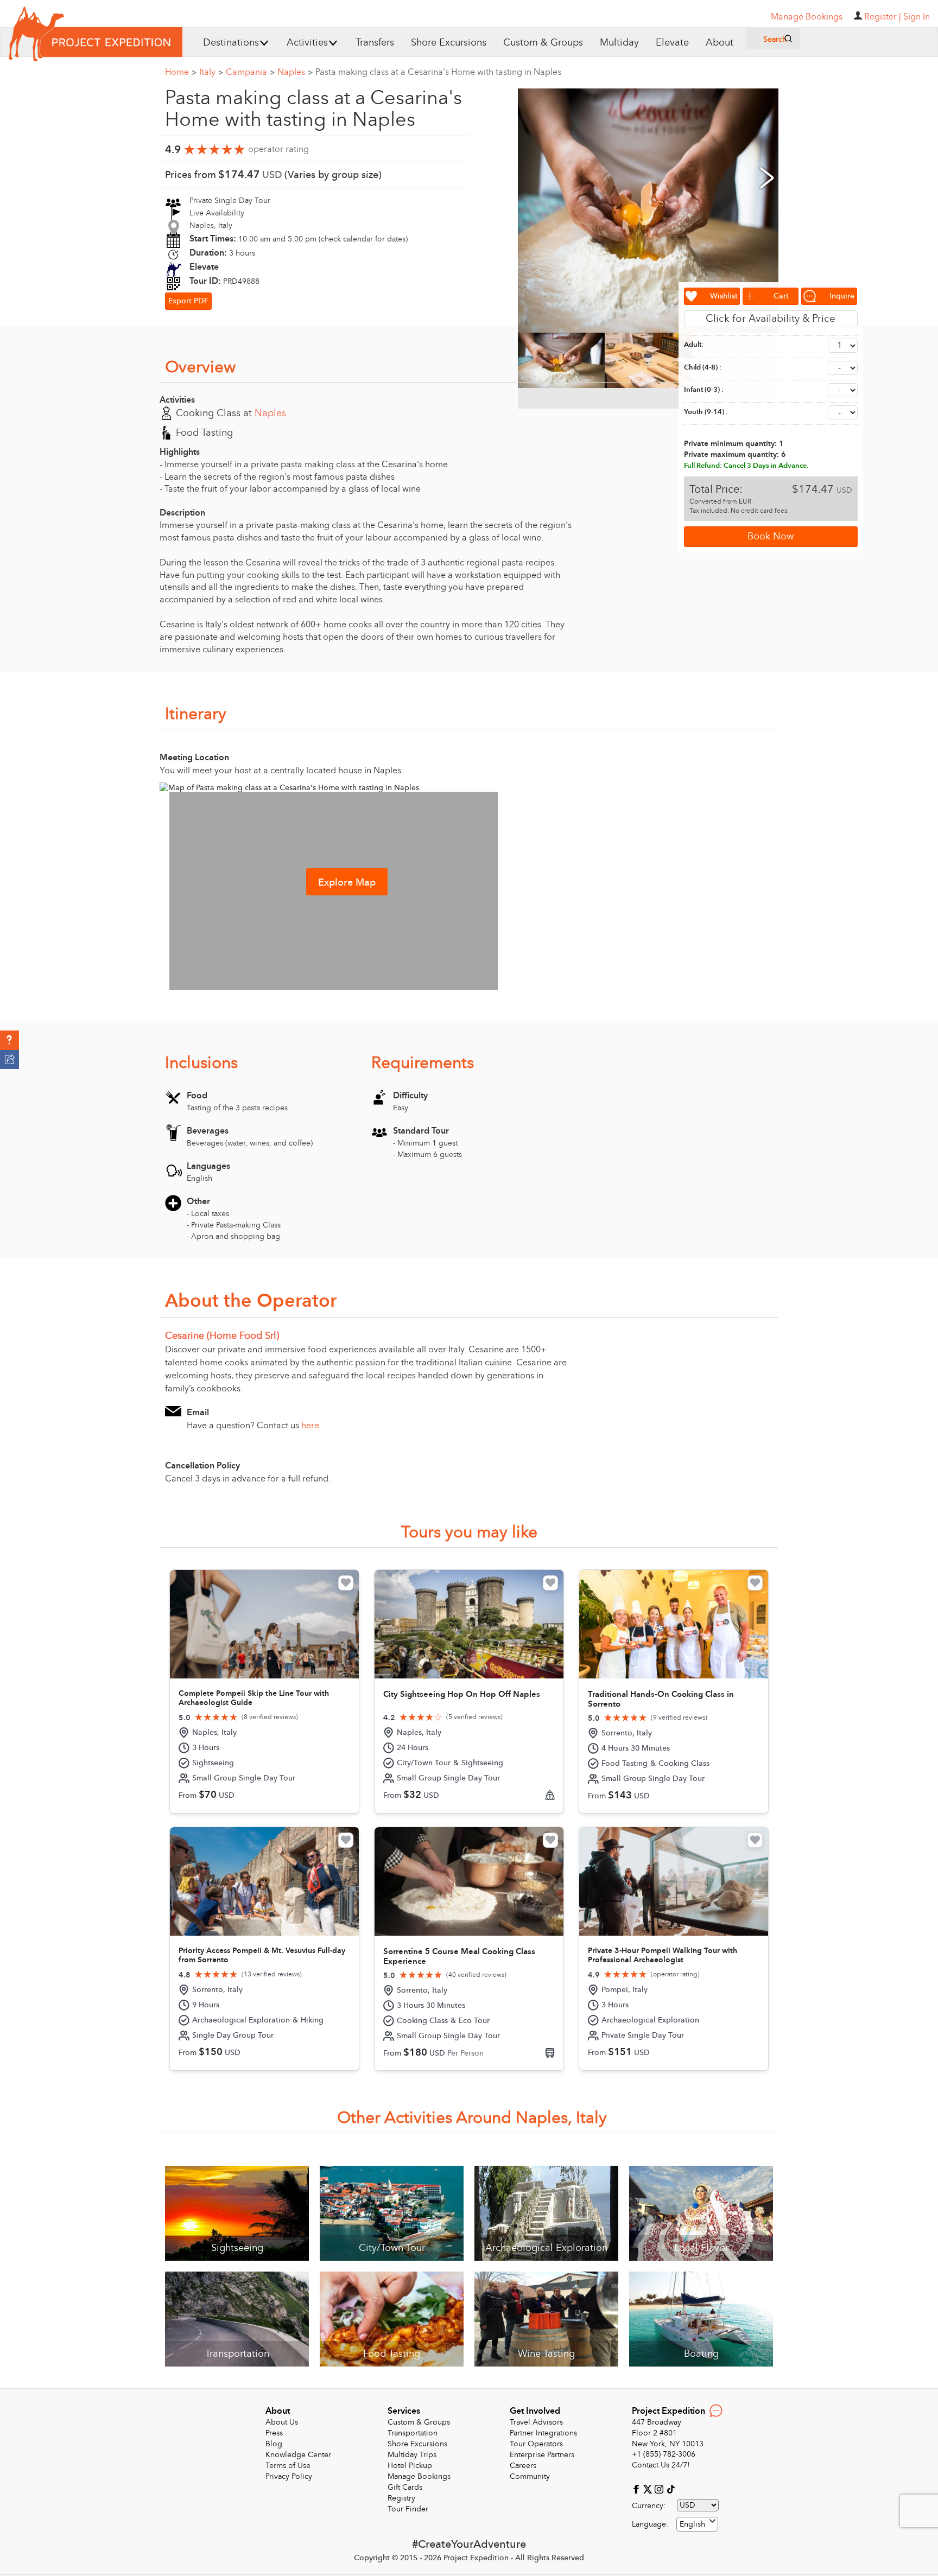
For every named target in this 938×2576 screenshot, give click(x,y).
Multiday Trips (412, 2455)
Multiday (619, 43)
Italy (211, 72)
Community (530, 2476)
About (720, 43)
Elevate (672, 43)
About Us (282, 2422)
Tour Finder (408, 2509)
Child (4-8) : (703, 367)
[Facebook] (638, 2488)
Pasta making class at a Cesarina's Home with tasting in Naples (438, 72)
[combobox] (697, 2524)
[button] (9, 1040)
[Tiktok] (670, 2488)
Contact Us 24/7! (661, 2465)
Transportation (413, 2433)
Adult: (694, 345)
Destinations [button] (231, 43)
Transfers (375, 43)
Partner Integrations (543, 2433)
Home (181, 72)
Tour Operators (536, 2444)
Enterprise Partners (542, 2455)
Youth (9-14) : (706, 412)
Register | (883, 17)
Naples (295, 72)
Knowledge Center (298, 2455)
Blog (274, 2444)
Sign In (917, 17)
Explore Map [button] (347, 883)
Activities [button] (307, 43)
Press (274, 2433)
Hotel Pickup (410, 2466)
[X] (649, 2488)
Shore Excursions (449, 43)
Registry (401, 2498)
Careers (523, 2466)
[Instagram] (660, 2488)
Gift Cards (405, 2487)
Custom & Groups (543, 43)
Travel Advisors (536, 2422)
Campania (250, 72)
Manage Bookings (419, 2476)
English (692, 2524)
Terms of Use (288, 2466)
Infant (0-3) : (704, 390)
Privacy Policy (289, 2476)
